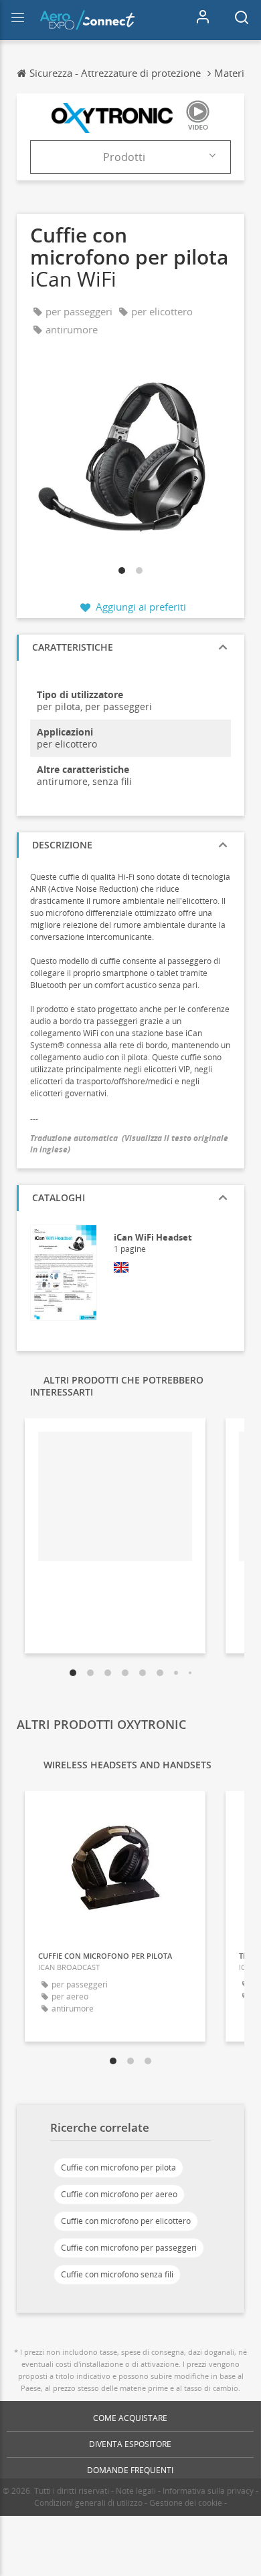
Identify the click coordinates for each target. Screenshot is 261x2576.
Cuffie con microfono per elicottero (126, 2221)
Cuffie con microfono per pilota (118, 2167)
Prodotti (124, 157)
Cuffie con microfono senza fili (117, 2274)
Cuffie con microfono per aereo (119, 2194)
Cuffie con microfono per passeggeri (129, 2248)
